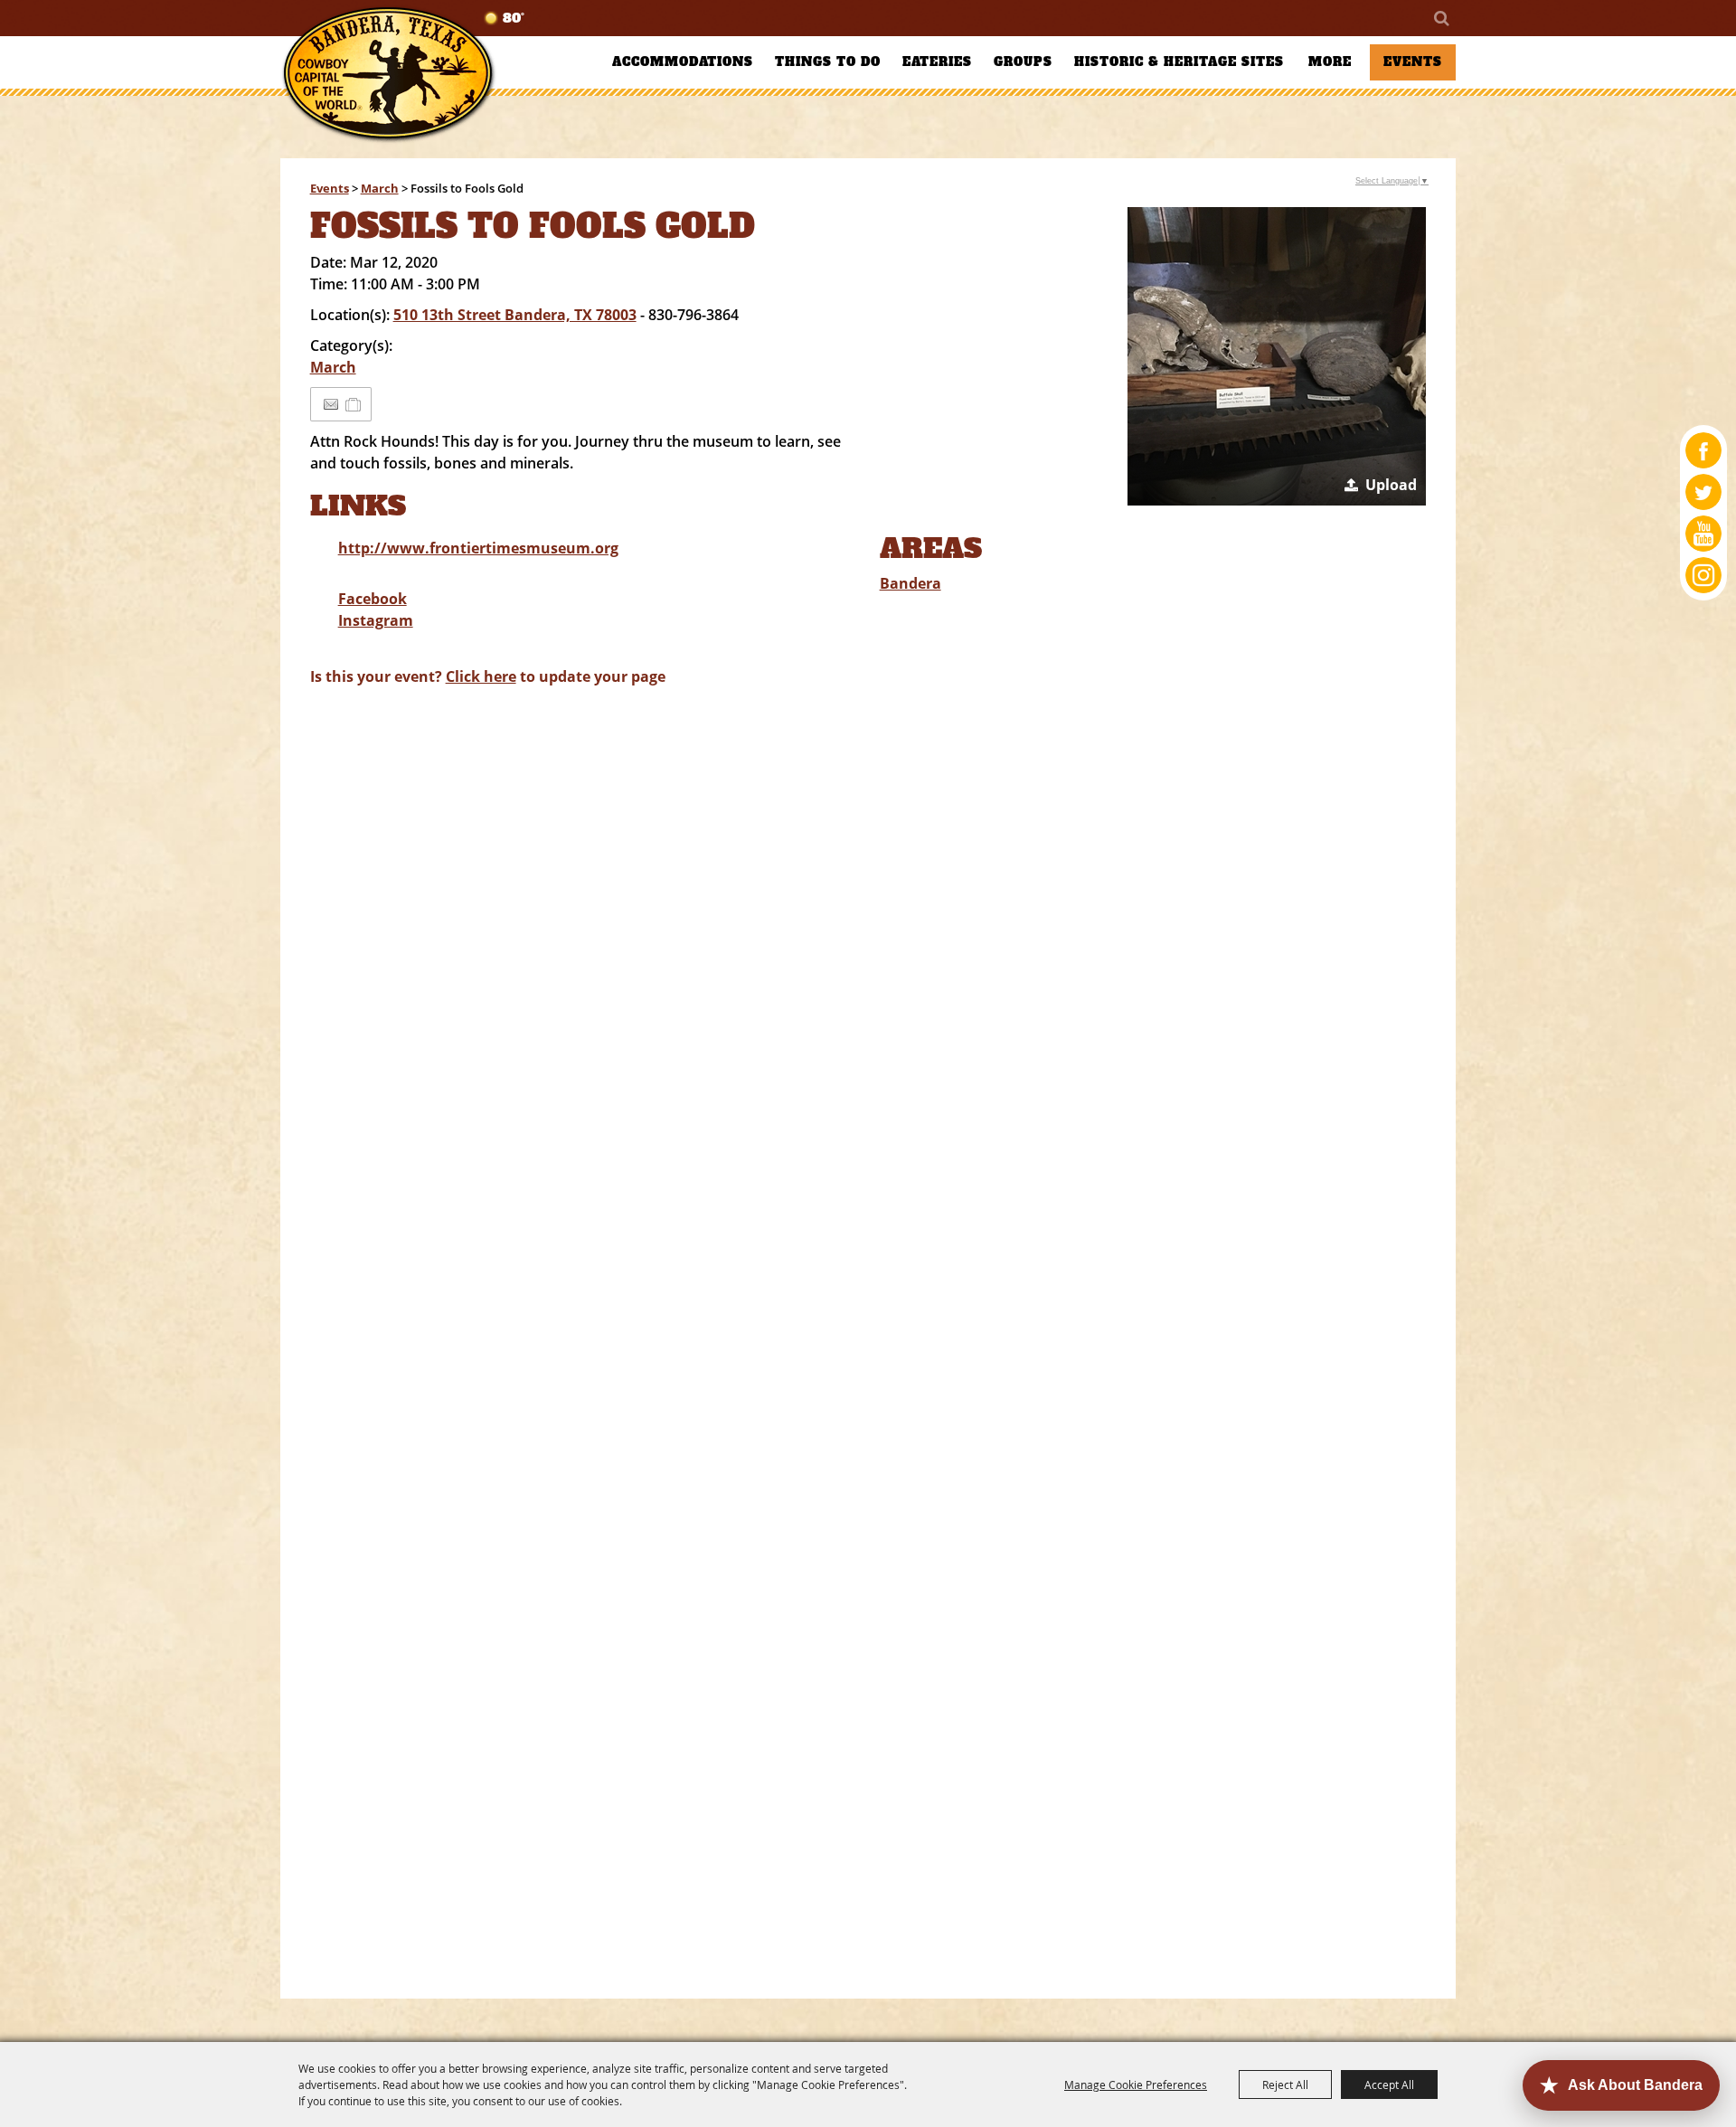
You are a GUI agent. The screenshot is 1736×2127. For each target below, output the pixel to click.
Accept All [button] (1389, 2084)
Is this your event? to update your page (488, 676)
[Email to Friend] (331, 405)
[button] (1277, 356)
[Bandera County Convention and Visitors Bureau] (389, 75)
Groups (1023, 62)
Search (1440, 18)
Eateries (937, 62)
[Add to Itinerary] (354, 404)
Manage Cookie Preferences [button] (1136, 2084)
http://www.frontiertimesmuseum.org (478, 548)
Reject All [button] (1285, 2084)
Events (1413, 62)
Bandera (910, 583)
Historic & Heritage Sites (1179, 62)
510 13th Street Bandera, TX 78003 (515, 315)
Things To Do (828, 62)
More (1330, 62)
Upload (1391, 485)
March (380, 188)
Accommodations (683, 62)
